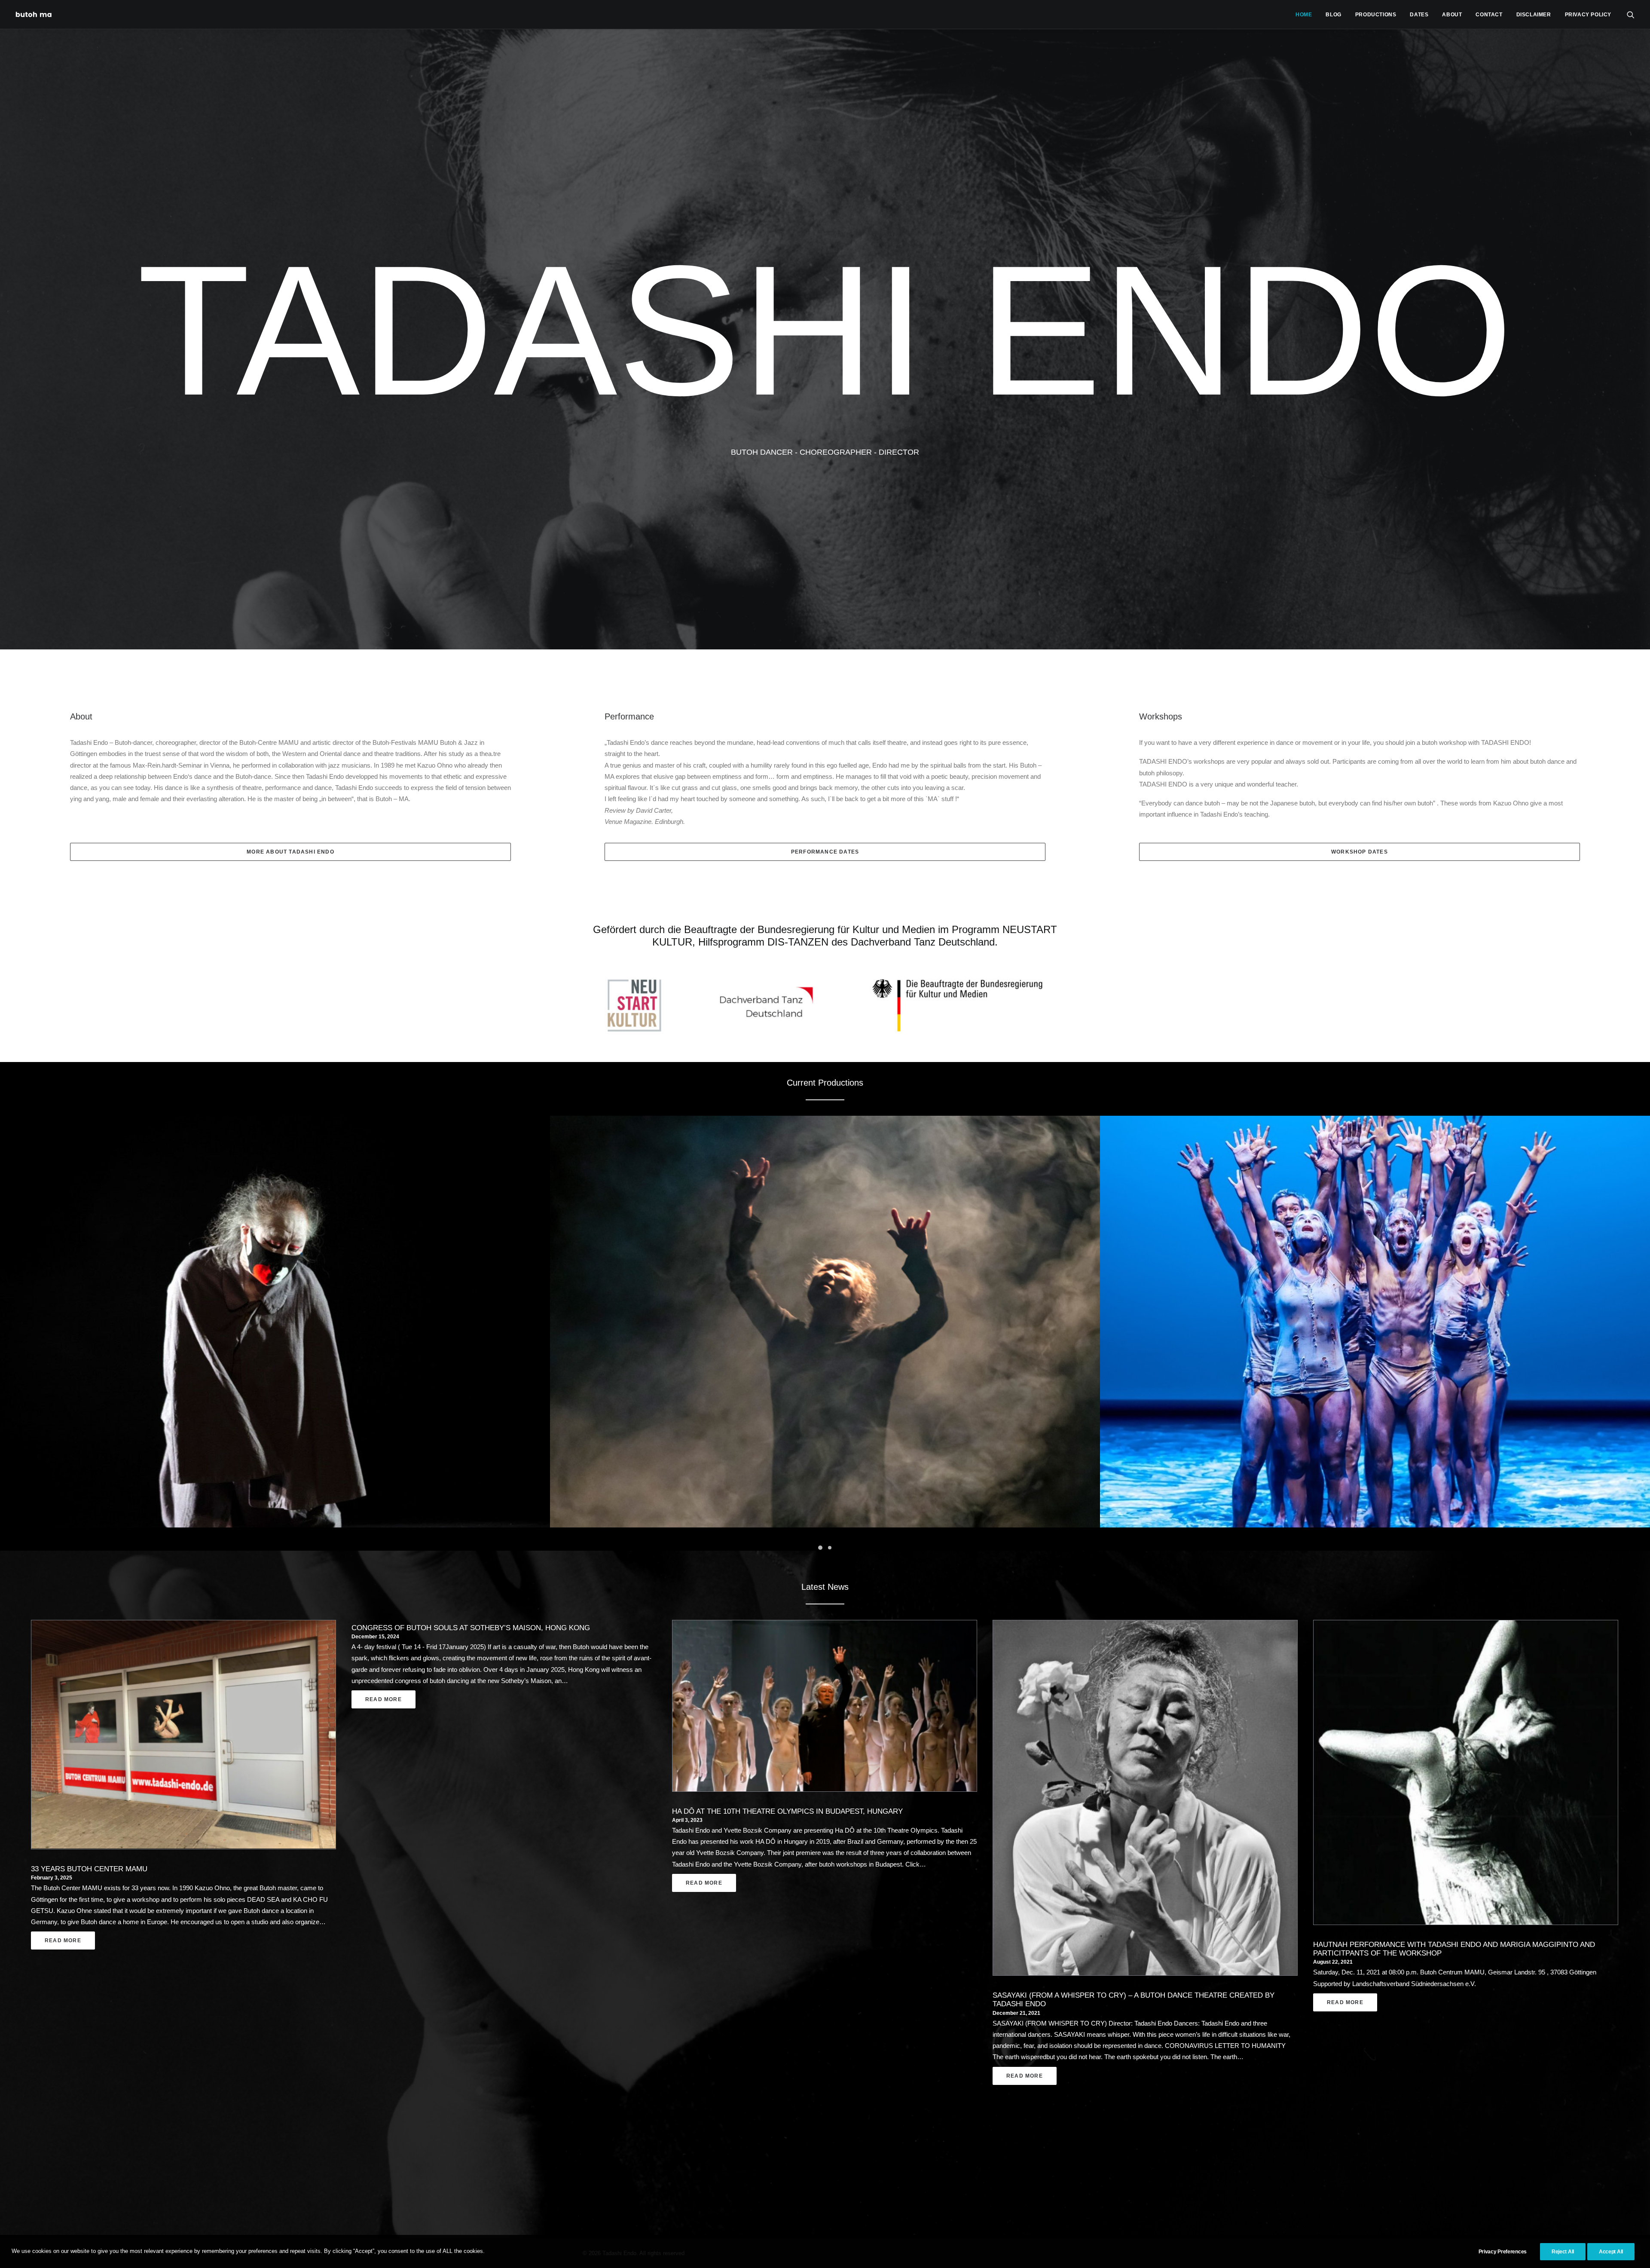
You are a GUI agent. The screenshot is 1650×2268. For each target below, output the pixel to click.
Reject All (1563, 2252)
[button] (1631, 14)
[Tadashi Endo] (34, 14)
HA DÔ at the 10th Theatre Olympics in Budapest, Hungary (787, 1811)
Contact (1489, 15)
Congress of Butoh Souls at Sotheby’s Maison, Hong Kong (471, 1628)
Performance (629, 716)
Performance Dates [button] (825, 852)
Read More (63, 1941)
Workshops (1161, 716)
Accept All (1611, 2252)
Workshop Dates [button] (1360, 852)
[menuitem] (1304, 14)
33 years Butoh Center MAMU (89, 1869)
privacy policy (1588, 15)
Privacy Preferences (1503, 2252)
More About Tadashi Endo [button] (290, 852)
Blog (1333, 15)
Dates (1419, 15)
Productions (1376, 15)
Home (1304, 15)
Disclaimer (1534, 15)
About (1452, 15)
